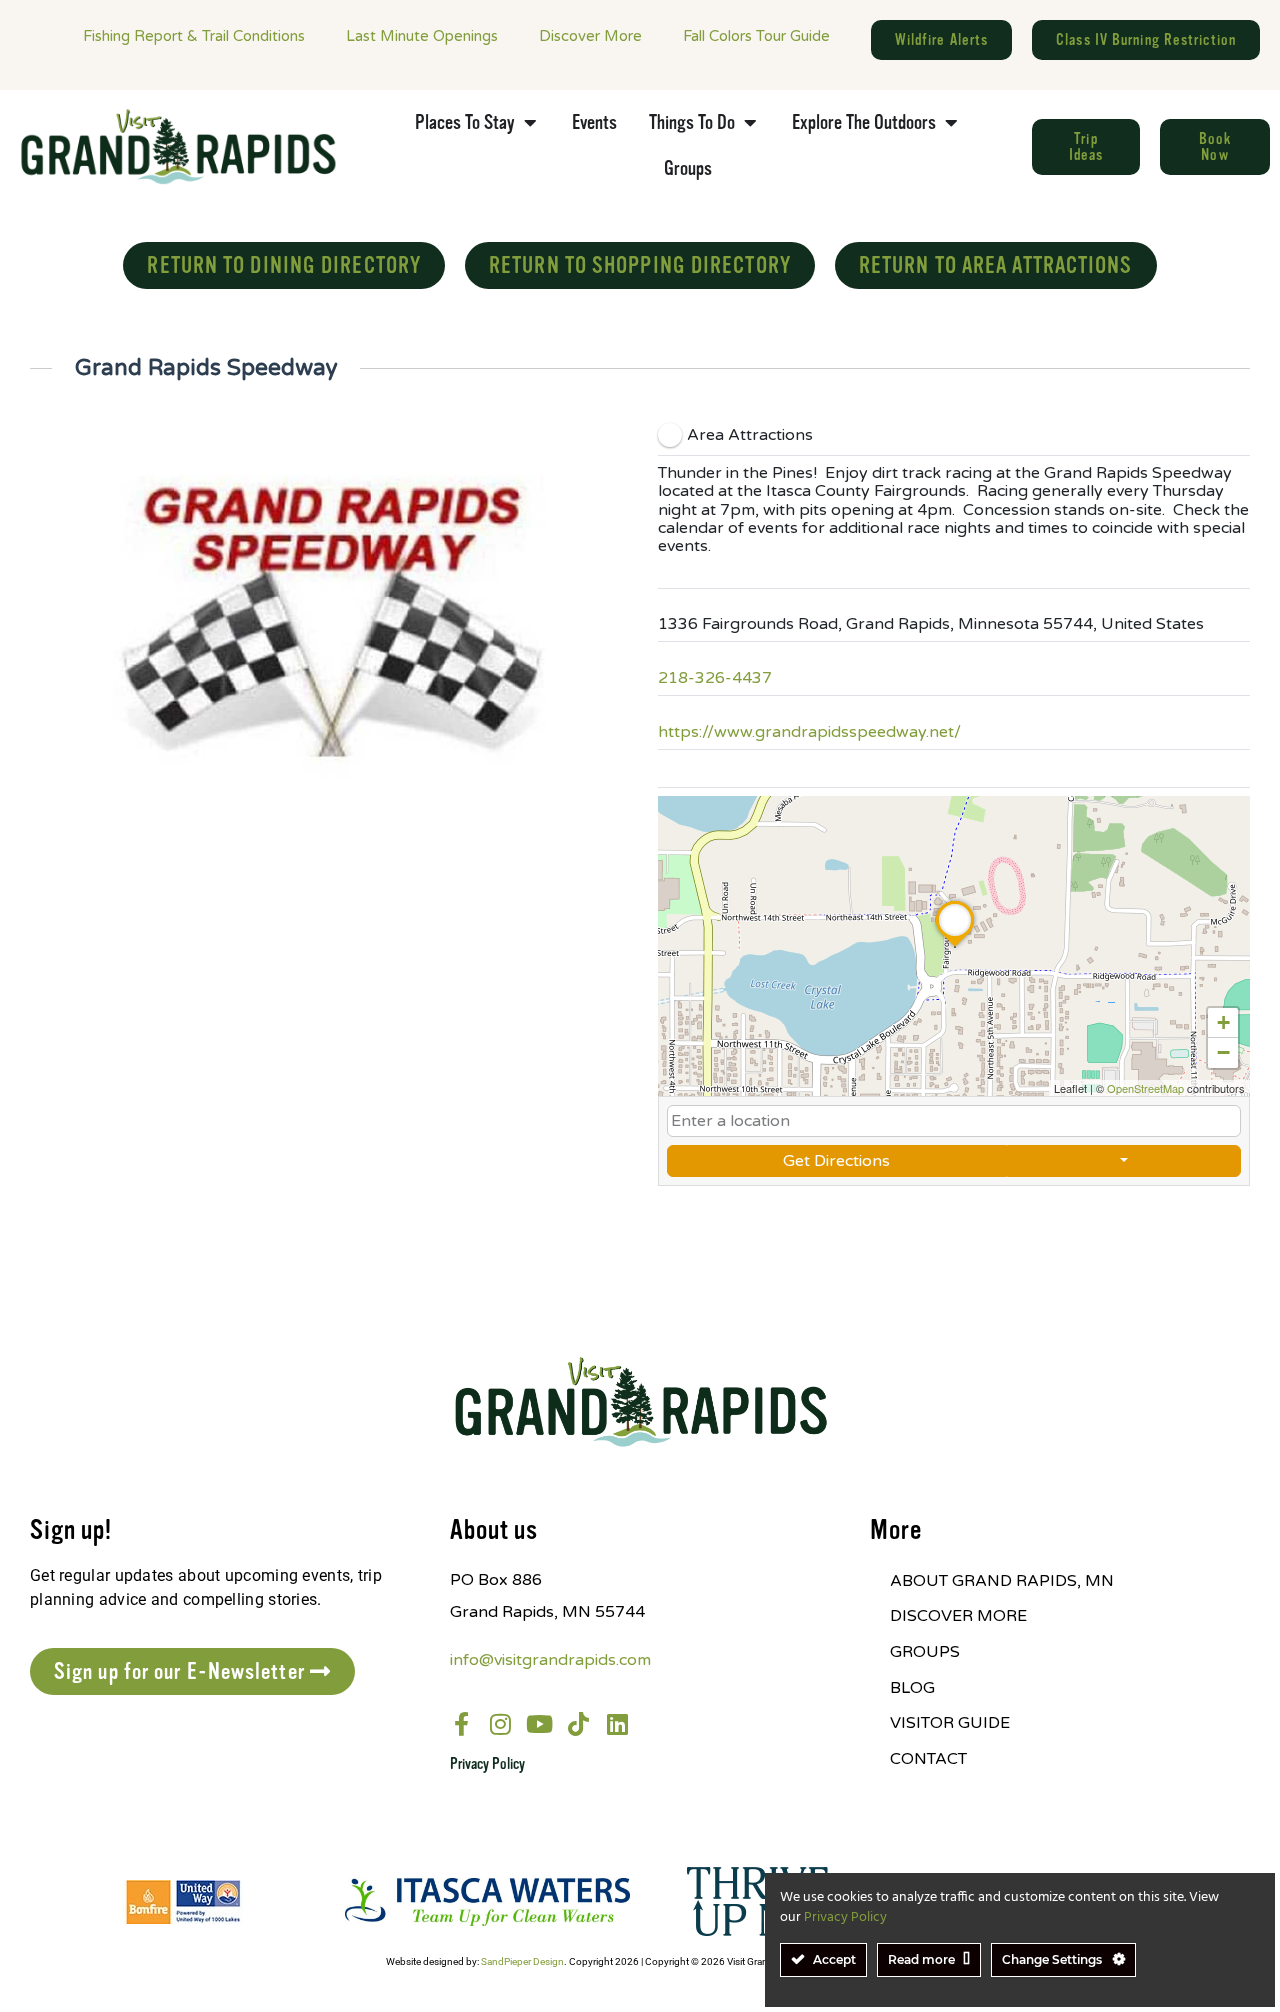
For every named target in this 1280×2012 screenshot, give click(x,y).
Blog (912, 1688)
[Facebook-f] (462, 1724)
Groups (925, 1652)
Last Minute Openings (422, 36)
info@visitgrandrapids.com (550, 1660)
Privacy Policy (487, 1764)
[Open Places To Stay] (530, 123)
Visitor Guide (950, 1723)
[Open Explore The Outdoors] (951, 123)
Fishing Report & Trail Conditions (194, 36)
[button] (955, 947)
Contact (928, 1759)
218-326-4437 (715, 678)
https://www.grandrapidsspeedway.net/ (809, 732)
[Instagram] (501, 1724)
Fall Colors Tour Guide (756, 36)
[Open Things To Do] (750, 123)
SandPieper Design (522, 1961)
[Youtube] (540, 1724)
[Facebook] (671, 769)
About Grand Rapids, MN (1002, 1581)
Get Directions (836, 1161)
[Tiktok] (579, 1724)
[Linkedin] (618, 1724)
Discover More (590, 36)
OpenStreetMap (1145, 1088)
